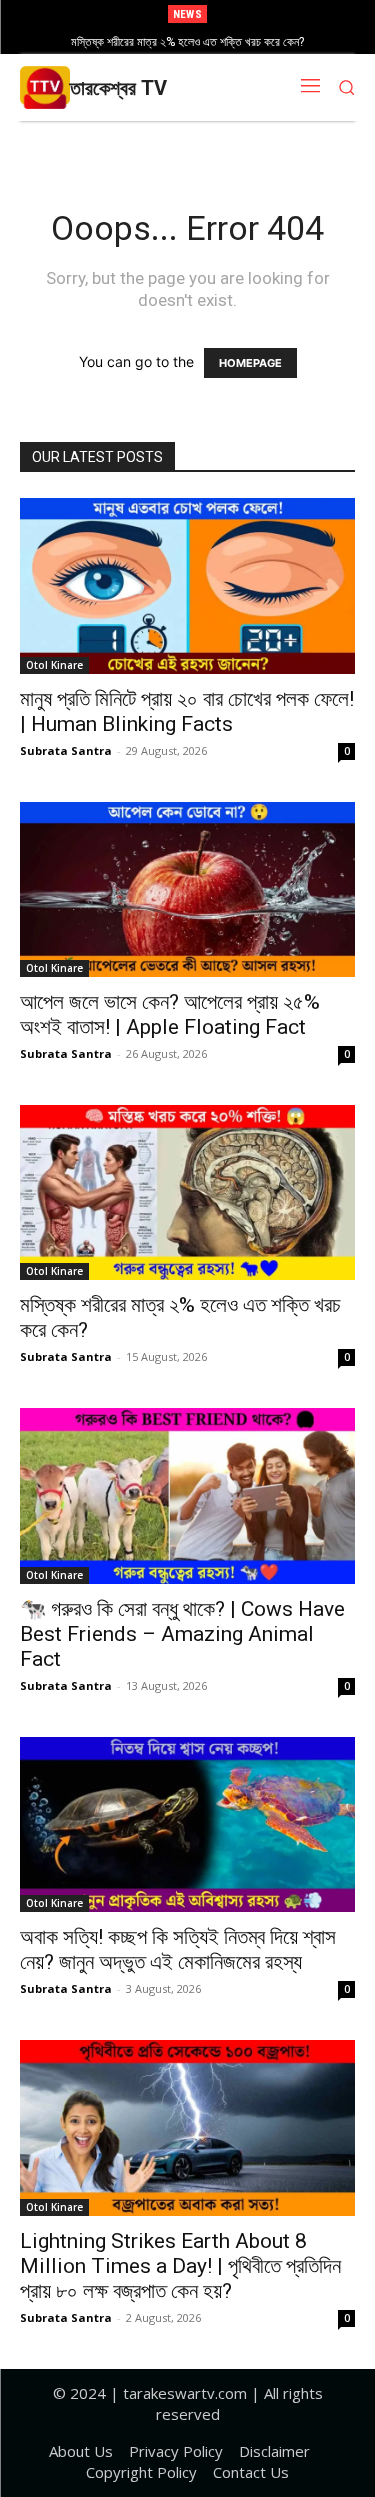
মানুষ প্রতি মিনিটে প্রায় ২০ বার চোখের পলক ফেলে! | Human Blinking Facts (187, 711)
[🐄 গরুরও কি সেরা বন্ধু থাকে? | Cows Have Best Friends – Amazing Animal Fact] (187, 1495)
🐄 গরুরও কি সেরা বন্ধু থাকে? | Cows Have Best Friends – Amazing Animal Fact (182, 1634)
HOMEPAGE (250, 363)
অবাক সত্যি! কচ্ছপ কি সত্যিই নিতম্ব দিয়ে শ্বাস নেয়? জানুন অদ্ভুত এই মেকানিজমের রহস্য (178, 1949)
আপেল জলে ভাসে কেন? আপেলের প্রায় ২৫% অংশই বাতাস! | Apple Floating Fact (170, 1014)
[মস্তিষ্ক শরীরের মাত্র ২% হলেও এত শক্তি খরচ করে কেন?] (187, 1192)
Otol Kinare (54, 665)
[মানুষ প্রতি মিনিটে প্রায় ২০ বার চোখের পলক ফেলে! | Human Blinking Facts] (187, 585)
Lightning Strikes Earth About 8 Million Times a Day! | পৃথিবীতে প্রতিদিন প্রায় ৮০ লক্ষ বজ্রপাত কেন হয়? (180, 2266)
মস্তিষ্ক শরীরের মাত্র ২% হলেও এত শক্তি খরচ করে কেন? (187, 42)
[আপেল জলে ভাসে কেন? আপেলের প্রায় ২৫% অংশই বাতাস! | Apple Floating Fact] (187, 889)
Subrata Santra (66, 750)
